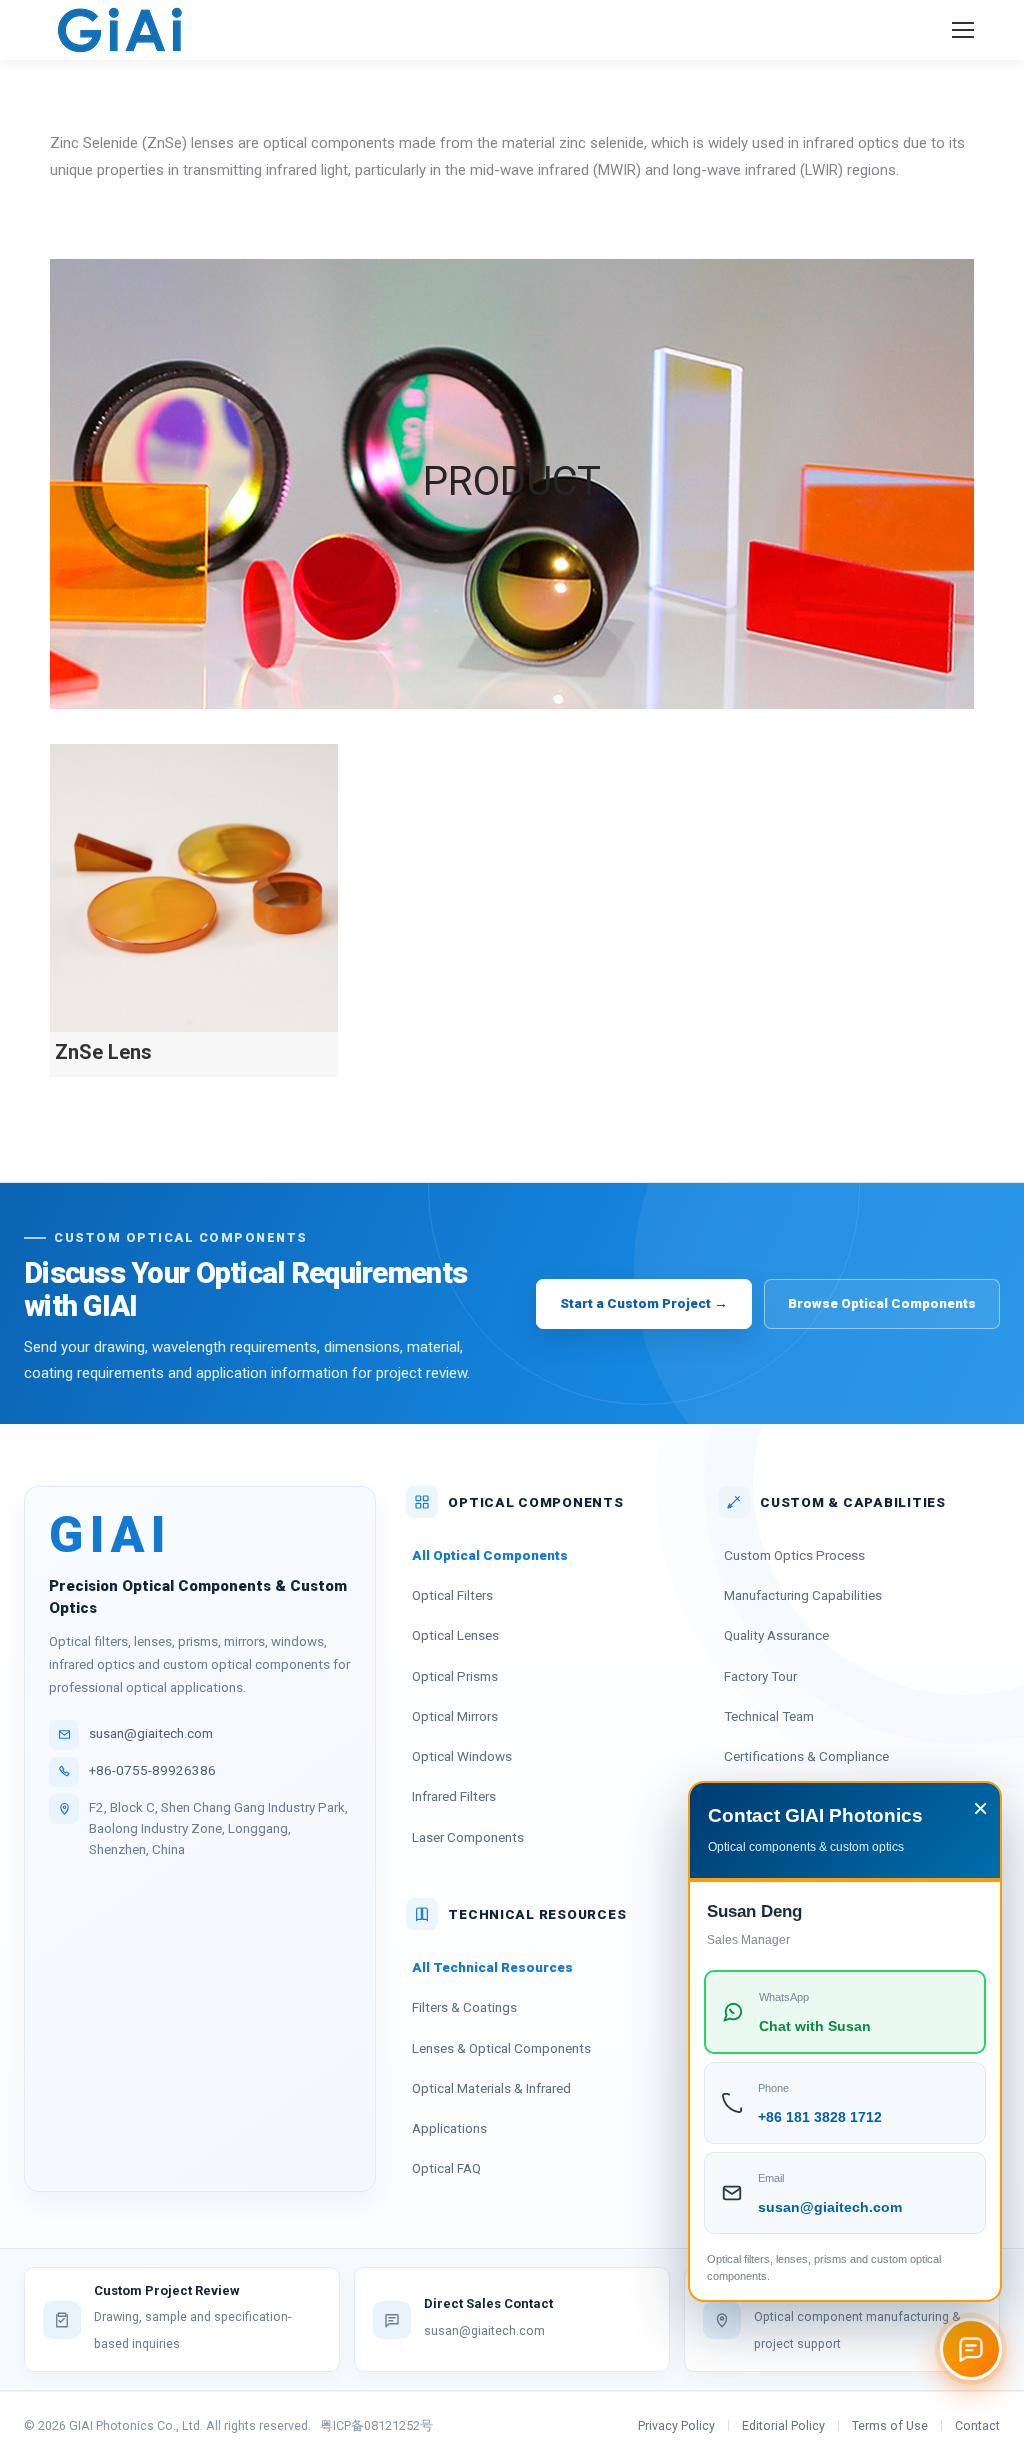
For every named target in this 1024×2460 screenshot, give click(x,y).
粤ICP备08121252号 (376, 2425)
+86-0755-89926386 (152, 1770)
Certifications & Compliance (806, 1756)
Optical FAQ (446, 2168)
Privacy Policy (676, 2425)
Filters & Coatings (464, 2007)
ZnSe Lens (103, 1052)
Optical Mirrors (455, 1716)
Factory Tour (760, 1676)
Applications (449, 2128)
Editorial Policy (783, 2425)
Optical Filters (452, 1595)
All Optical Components (490, 1555)
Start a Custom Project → (644, 1303)
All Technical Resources (492, 1967)
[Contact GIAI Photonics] (971, 2349)
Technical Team (769, 1716)
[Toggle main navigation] (963, 30)
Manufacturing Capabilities (803, 1595)
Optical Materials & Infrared (491, 2088)
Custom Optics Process (794, 1555)
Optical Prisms (455, 1676)
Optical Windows (462, 1756)
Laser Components (468, 1837)
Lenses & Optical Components (501, 2048)
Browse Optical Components (882, 1303)
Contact (977, 2425)
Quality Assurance (776, 1635)
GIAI (110, 1536)
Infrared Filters (454, 1796)
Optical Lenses (455, 1635)
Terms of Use (890, 2425)
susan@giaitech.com (151, 1733)
